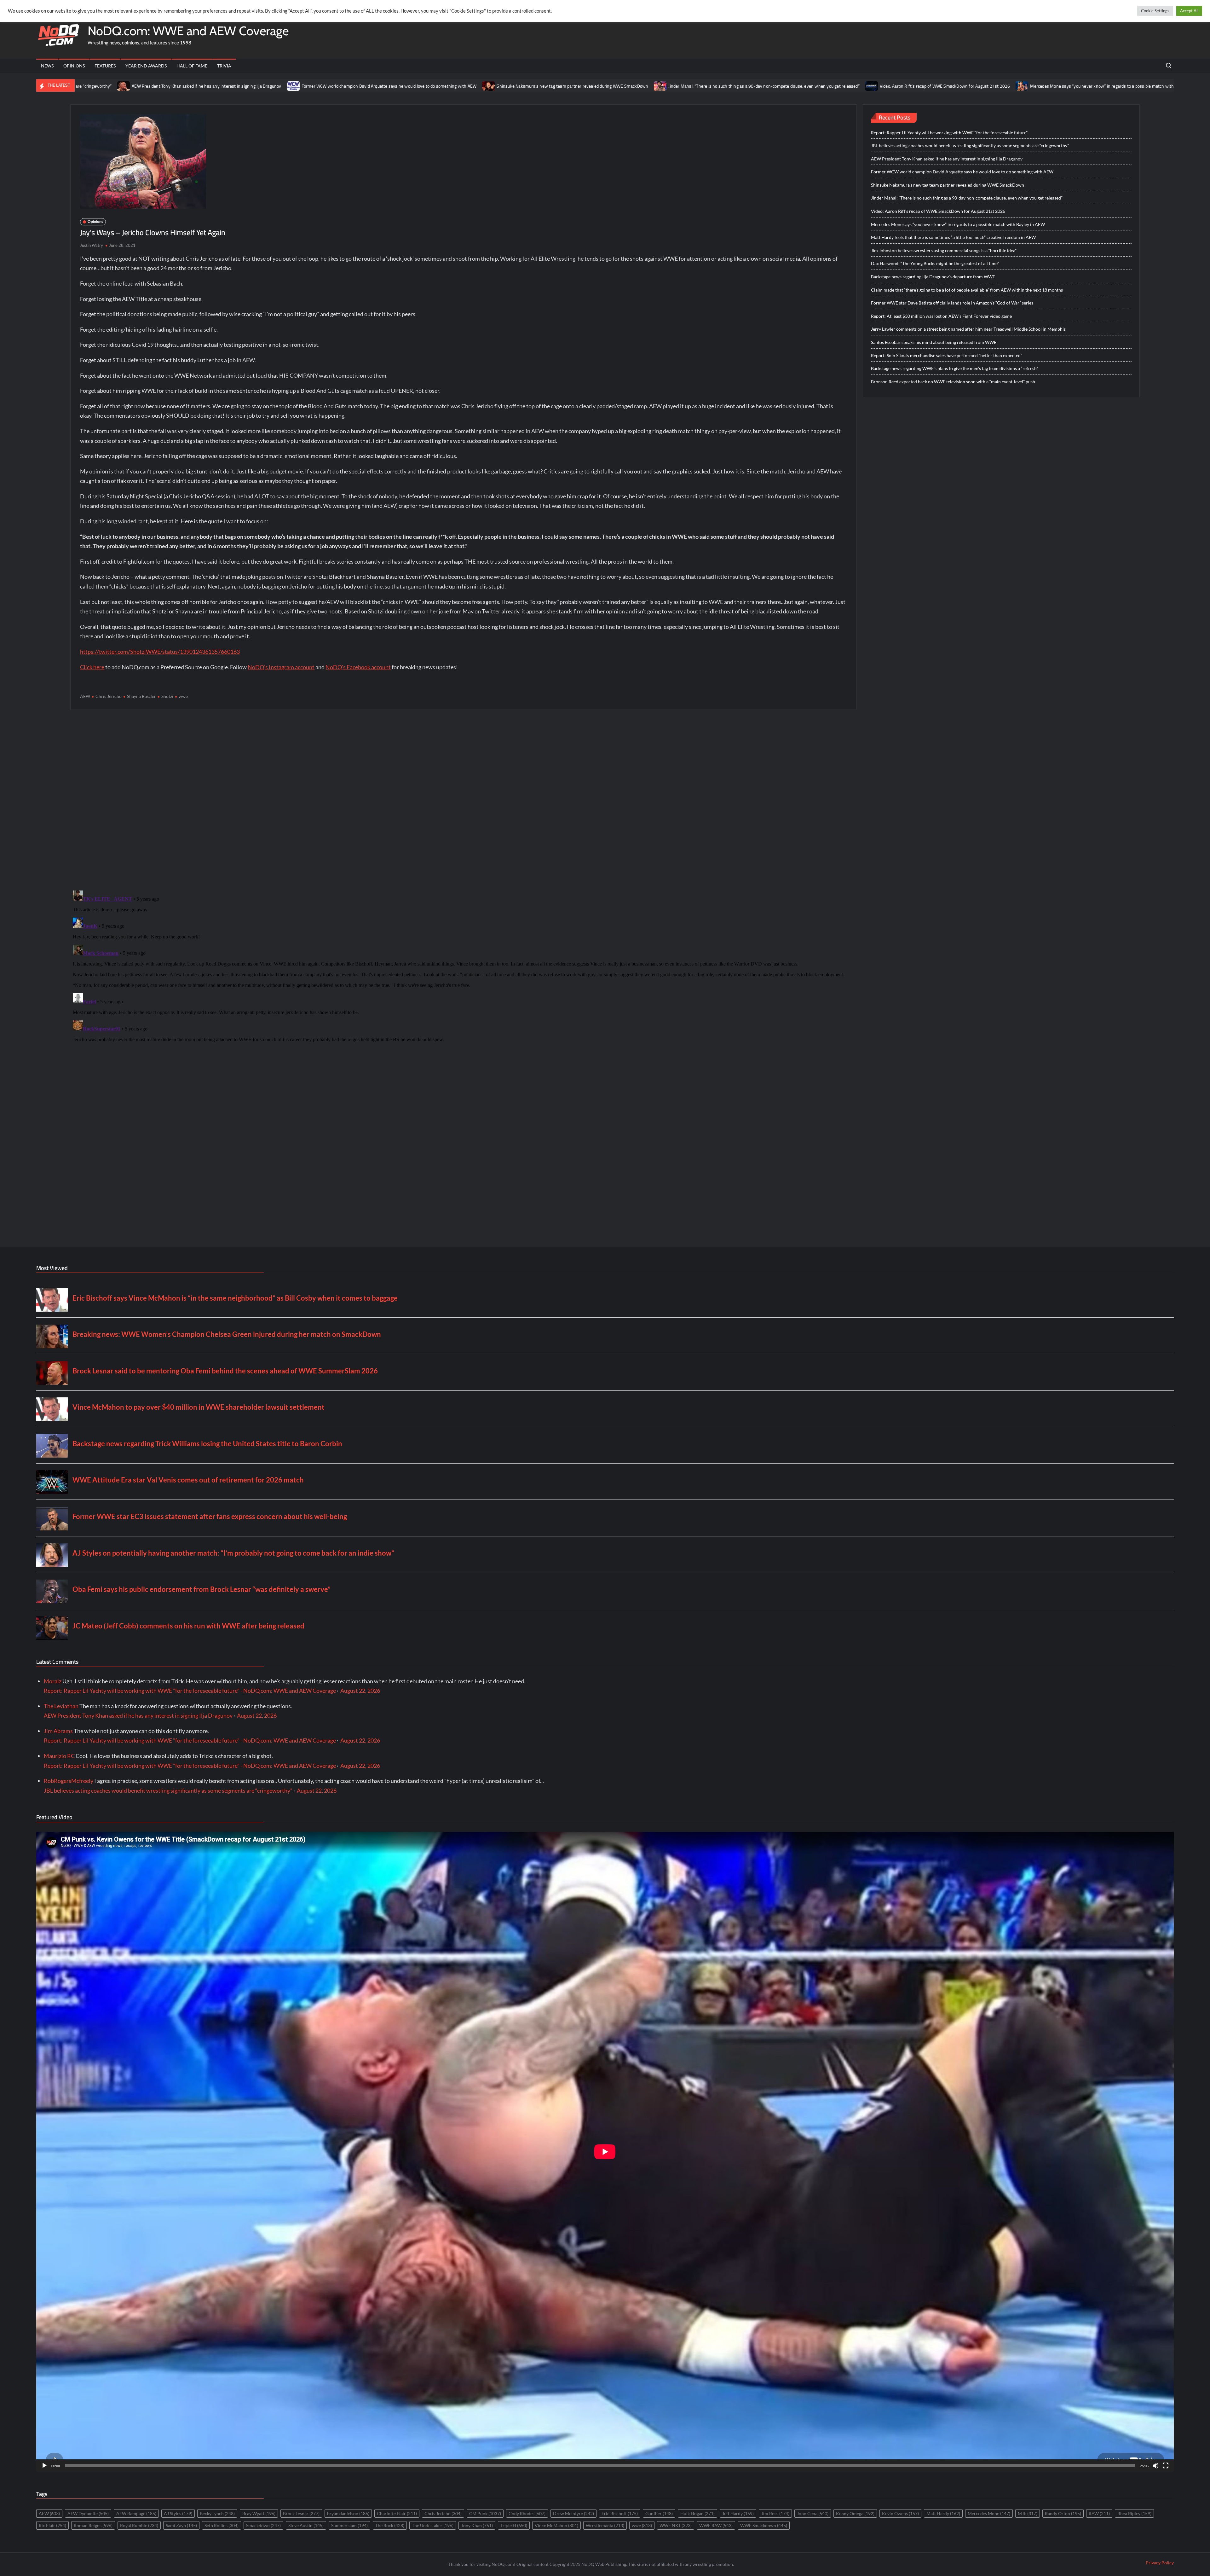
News (47, 66)
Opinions (74, 66)
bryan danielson (348, 2513)
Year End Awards (146, 66)
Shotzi (167, 696)
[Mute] (1155, 2466)
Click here (92, 667)
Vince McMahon (556, 2525)
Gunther (659, 2513)
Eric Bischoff (620, 2513)
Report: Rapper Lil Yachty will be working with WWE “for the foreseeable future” (949, 133)
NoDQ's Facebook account (358, 667)
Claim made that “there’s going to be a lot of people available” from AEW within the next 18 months (967, 290)
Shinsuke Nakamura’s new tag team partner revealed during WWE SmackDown (319, 86)
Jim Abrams (58, 1731)
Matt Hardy (943, 2513)
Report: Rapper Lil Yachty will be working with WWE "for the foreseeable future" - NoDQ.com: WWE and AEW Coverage (190, 1691)
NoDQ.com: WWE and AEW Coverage (188, 31)
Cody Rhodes (527, 2513)
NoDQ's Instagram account (281, 667)
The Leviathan (61, 1706)
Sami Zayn (181, 2525)
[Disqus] (463, 967)
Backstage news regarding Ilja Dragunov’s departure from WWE (933, 277)
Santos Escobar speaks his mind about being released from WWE (934, 342)
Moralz (53, 1681)
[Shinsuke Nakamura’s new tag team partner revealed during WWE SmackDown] (236, 85)
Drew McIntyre (573, 2513)
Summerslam (349, 2525)
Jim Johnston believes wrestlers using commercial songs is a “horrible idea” (944, 250)
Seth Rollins (222, 2525)
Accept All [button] (1189, 11)
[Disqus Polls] (464, 800)
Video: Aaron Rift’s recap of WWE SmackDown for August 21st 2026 (692, 86)
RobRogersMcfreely (69, 1781)
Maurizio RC (59, 1756)
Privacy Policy (1160, 2563)
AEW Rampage (136, 2513)
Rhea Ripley (1134, 2513)
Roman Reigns (93, 2525)
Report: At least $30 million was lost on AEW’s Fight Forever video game (941, 316)
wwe (183, 696)
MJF (1028, 2513)
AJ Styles (178, 2513)
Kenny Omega (855, 2513)
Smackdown (263, 2525)
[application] (605, 2152)
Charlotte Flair (397, 2513)
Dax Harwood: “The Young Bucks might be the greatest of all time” (935, 263)
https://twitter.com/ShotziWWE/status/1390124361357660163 (160, 652)
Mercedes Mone (989, 2513)
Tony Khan (477, 2525)
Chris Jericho (109, 696)
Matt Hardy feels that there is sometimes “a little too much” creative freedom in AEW (1051, 86)
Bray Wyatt (259, 2513)
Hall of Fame (192, 66)
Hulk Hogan (697, 2513)
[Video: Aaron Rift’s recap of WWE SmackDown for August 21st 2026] (619, 85)
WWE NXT (676, 2525)
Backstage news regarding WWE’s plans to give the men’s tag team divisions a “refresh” (954, 368)
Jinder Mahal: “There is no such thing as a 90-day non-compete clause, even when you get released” (510, 86)
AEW (85, 696)
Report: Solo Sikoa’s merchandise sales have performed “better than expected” (947, 355)
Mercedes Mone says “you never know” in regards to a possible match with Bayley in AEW (863, 86)
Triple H (514, 2525)
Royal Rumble (139, 2525)
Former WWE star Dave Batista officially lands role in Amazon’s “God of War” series (952, 303)
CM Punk (485, 2513)
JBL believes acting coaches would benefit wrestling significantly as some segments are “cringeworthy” (970, 145)
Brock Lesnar (301, 2513)
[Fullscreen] (1166, 2466)
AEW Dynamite (88, 2513)
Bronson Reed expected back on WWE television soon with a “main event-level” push (953, 382)
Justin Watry (92, 245)
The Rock (390, 2525)
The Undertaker (433, 2525)
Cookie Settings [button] (1155, 11)
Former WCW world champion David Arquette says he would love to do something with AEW (135, 86)
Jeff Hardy (738, 2513)
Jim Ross (775, 2513)
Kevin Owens (900, 2513)
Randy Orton (1063, 2513)
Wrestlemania (605, 2525)
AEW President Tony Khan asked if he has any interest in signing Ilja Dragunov (947, 159)
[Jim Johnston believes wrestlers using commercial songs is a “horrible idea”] (1145, 85)
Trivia (224, 66)
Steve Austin (306, 2525)
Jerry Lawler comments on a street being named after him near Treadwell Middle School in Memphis (968, 329)
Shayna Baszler (141, 696)
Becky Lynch (217, 2513)
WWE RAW (716, 2525)
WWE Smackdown (764, 2525)
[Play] (44, 2466)
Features (105, 66)
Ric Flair (52, 2525)
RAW (1099, 2513)
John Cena (813, 2513)
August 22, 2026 (360, 1691)
